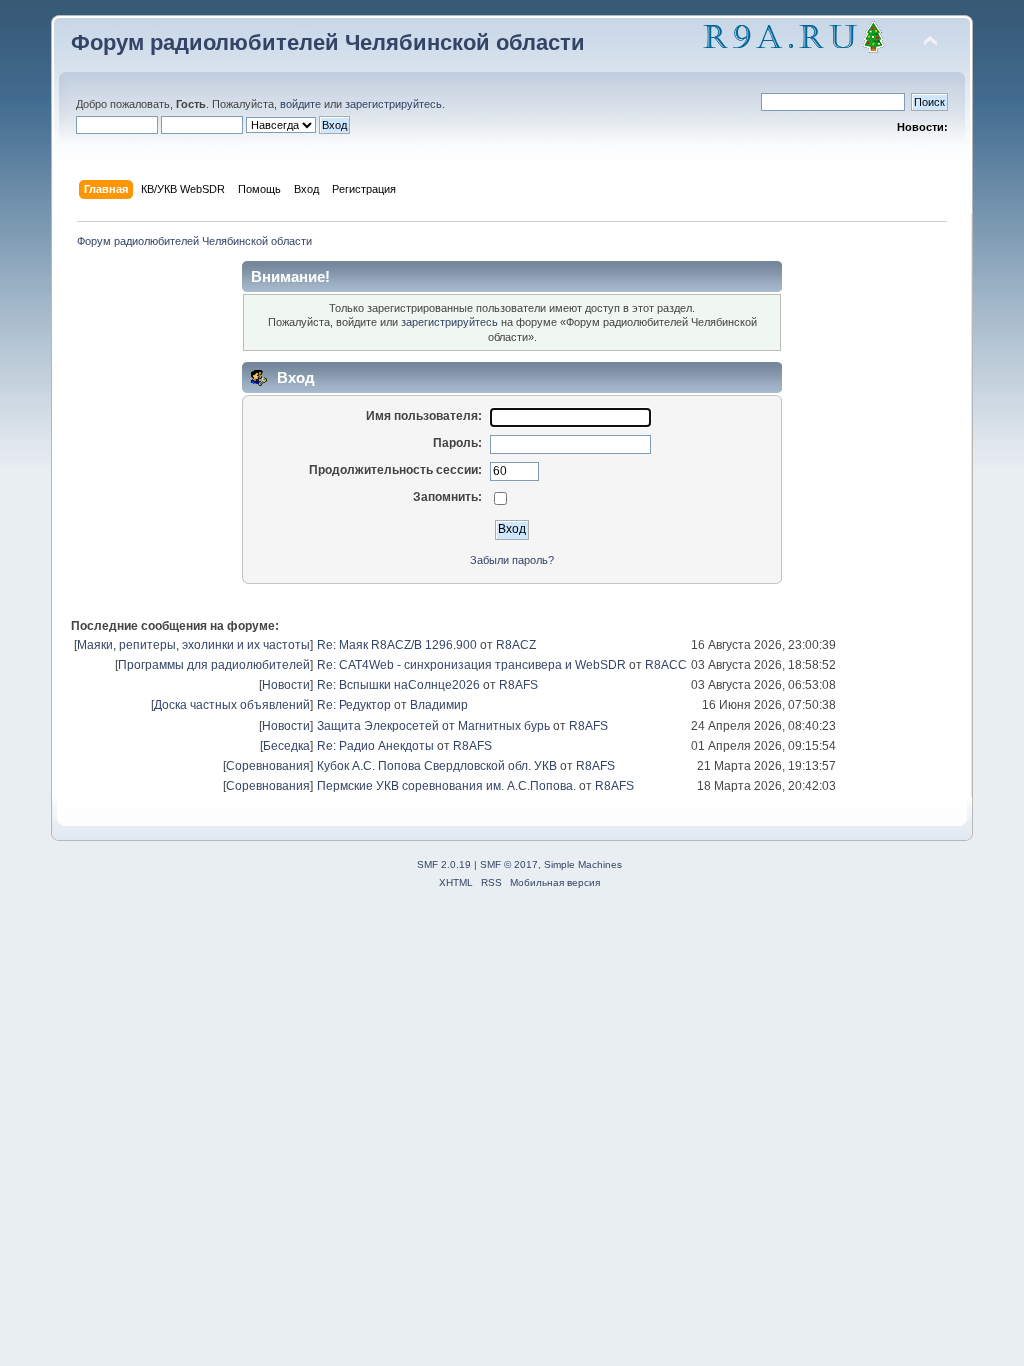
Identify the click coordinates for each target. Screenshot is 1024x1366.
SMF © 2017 (509, 864)
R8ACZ (516, 645)
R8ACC (666, 665)
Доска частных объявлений (232, 705)
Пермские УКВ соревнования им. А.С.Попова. (446, 786)
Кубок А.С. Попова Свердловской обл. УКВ (437, 766)
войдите (300, 104)
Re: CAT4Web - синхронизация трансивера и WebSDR (471, 665)
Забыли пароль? (512, 560)
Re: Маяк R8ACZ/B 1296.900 (397, 645)
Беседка (286, 746)
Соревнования (268, 766)
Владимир (439, 705)
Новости (286, 685)
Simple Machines (583, 864)
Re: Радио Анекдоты (375, 746)
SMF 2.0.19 (444, 864)
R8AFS (518, 685)
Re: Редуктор (354, 705)
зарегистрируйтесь (393, 104)
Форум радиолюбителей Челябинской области (328, 42)
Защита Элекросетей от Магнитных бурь (433, 726)
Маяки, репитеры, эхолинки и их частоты (193, 645)
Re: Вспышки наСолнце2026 (398, 685)
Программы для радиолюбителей (214, 665)
